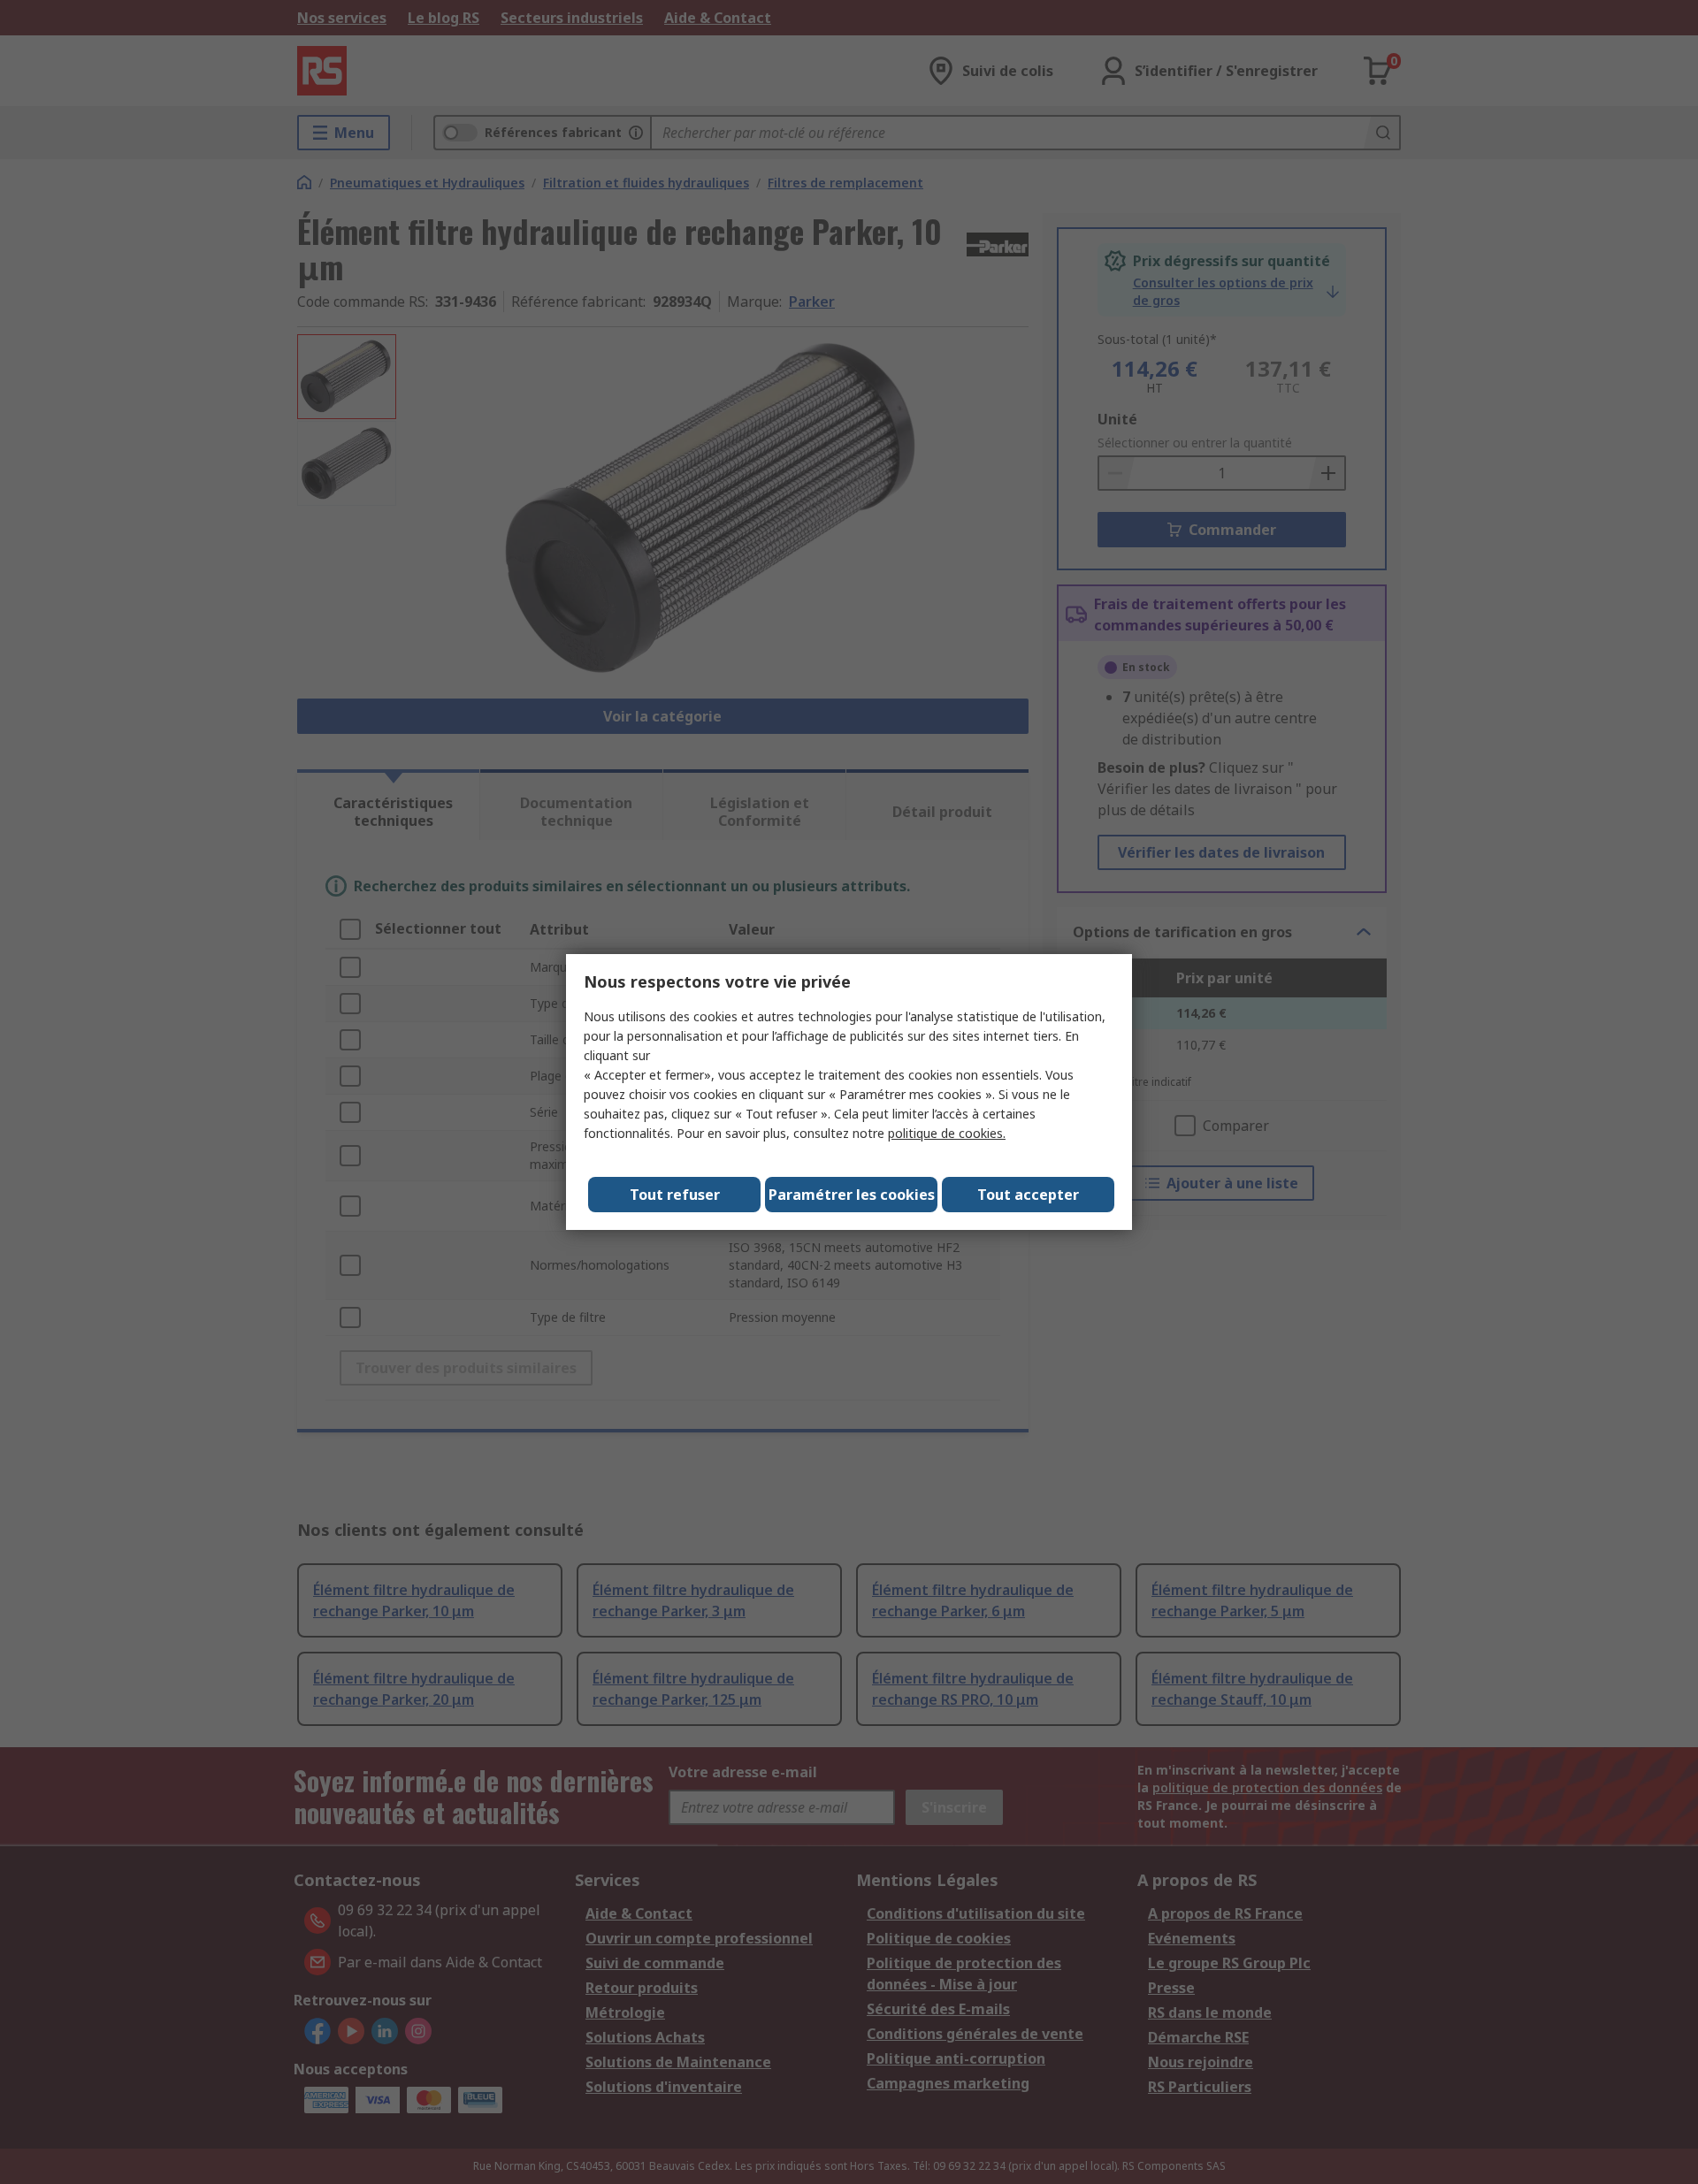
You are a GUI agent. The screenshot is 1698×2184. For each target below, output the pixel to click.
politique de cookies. (947, 1133)
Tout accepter (1028, 1195)
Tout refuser (675, 1195)
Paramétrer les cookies (852, 1195)
